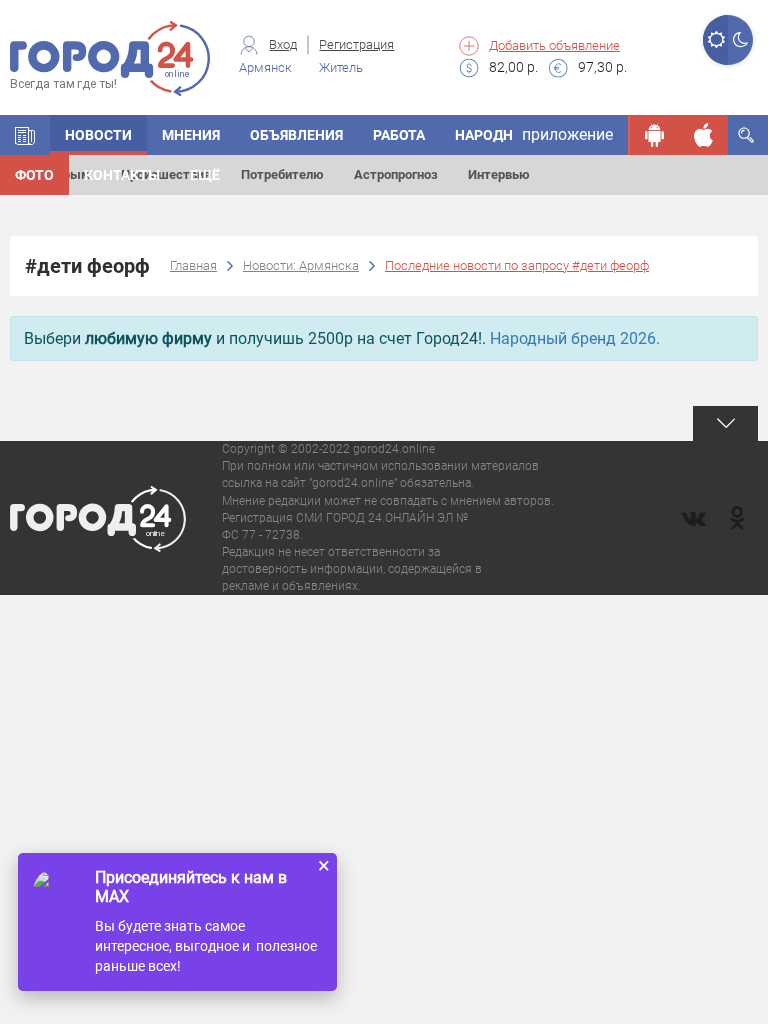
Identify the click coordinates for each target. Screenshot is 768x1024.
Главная (193, 265)
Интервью (499, 174)
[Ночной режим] (740, 40)
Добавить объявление (554, 45)
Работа (399, 135)
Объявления (296, 135)
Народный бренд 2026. (575, 338)
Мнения (191, 135)
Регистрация (356, 44)
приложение (567, 134)
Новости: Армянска (301, 265)
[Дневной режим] (715, 40)
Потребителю (282, 174)
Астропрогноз (396, 174)
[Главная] (25, 135)
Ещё (205, 175)
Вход (283, 44)
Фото (34, 175)
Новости (98, 135)
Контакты (122, 175)
